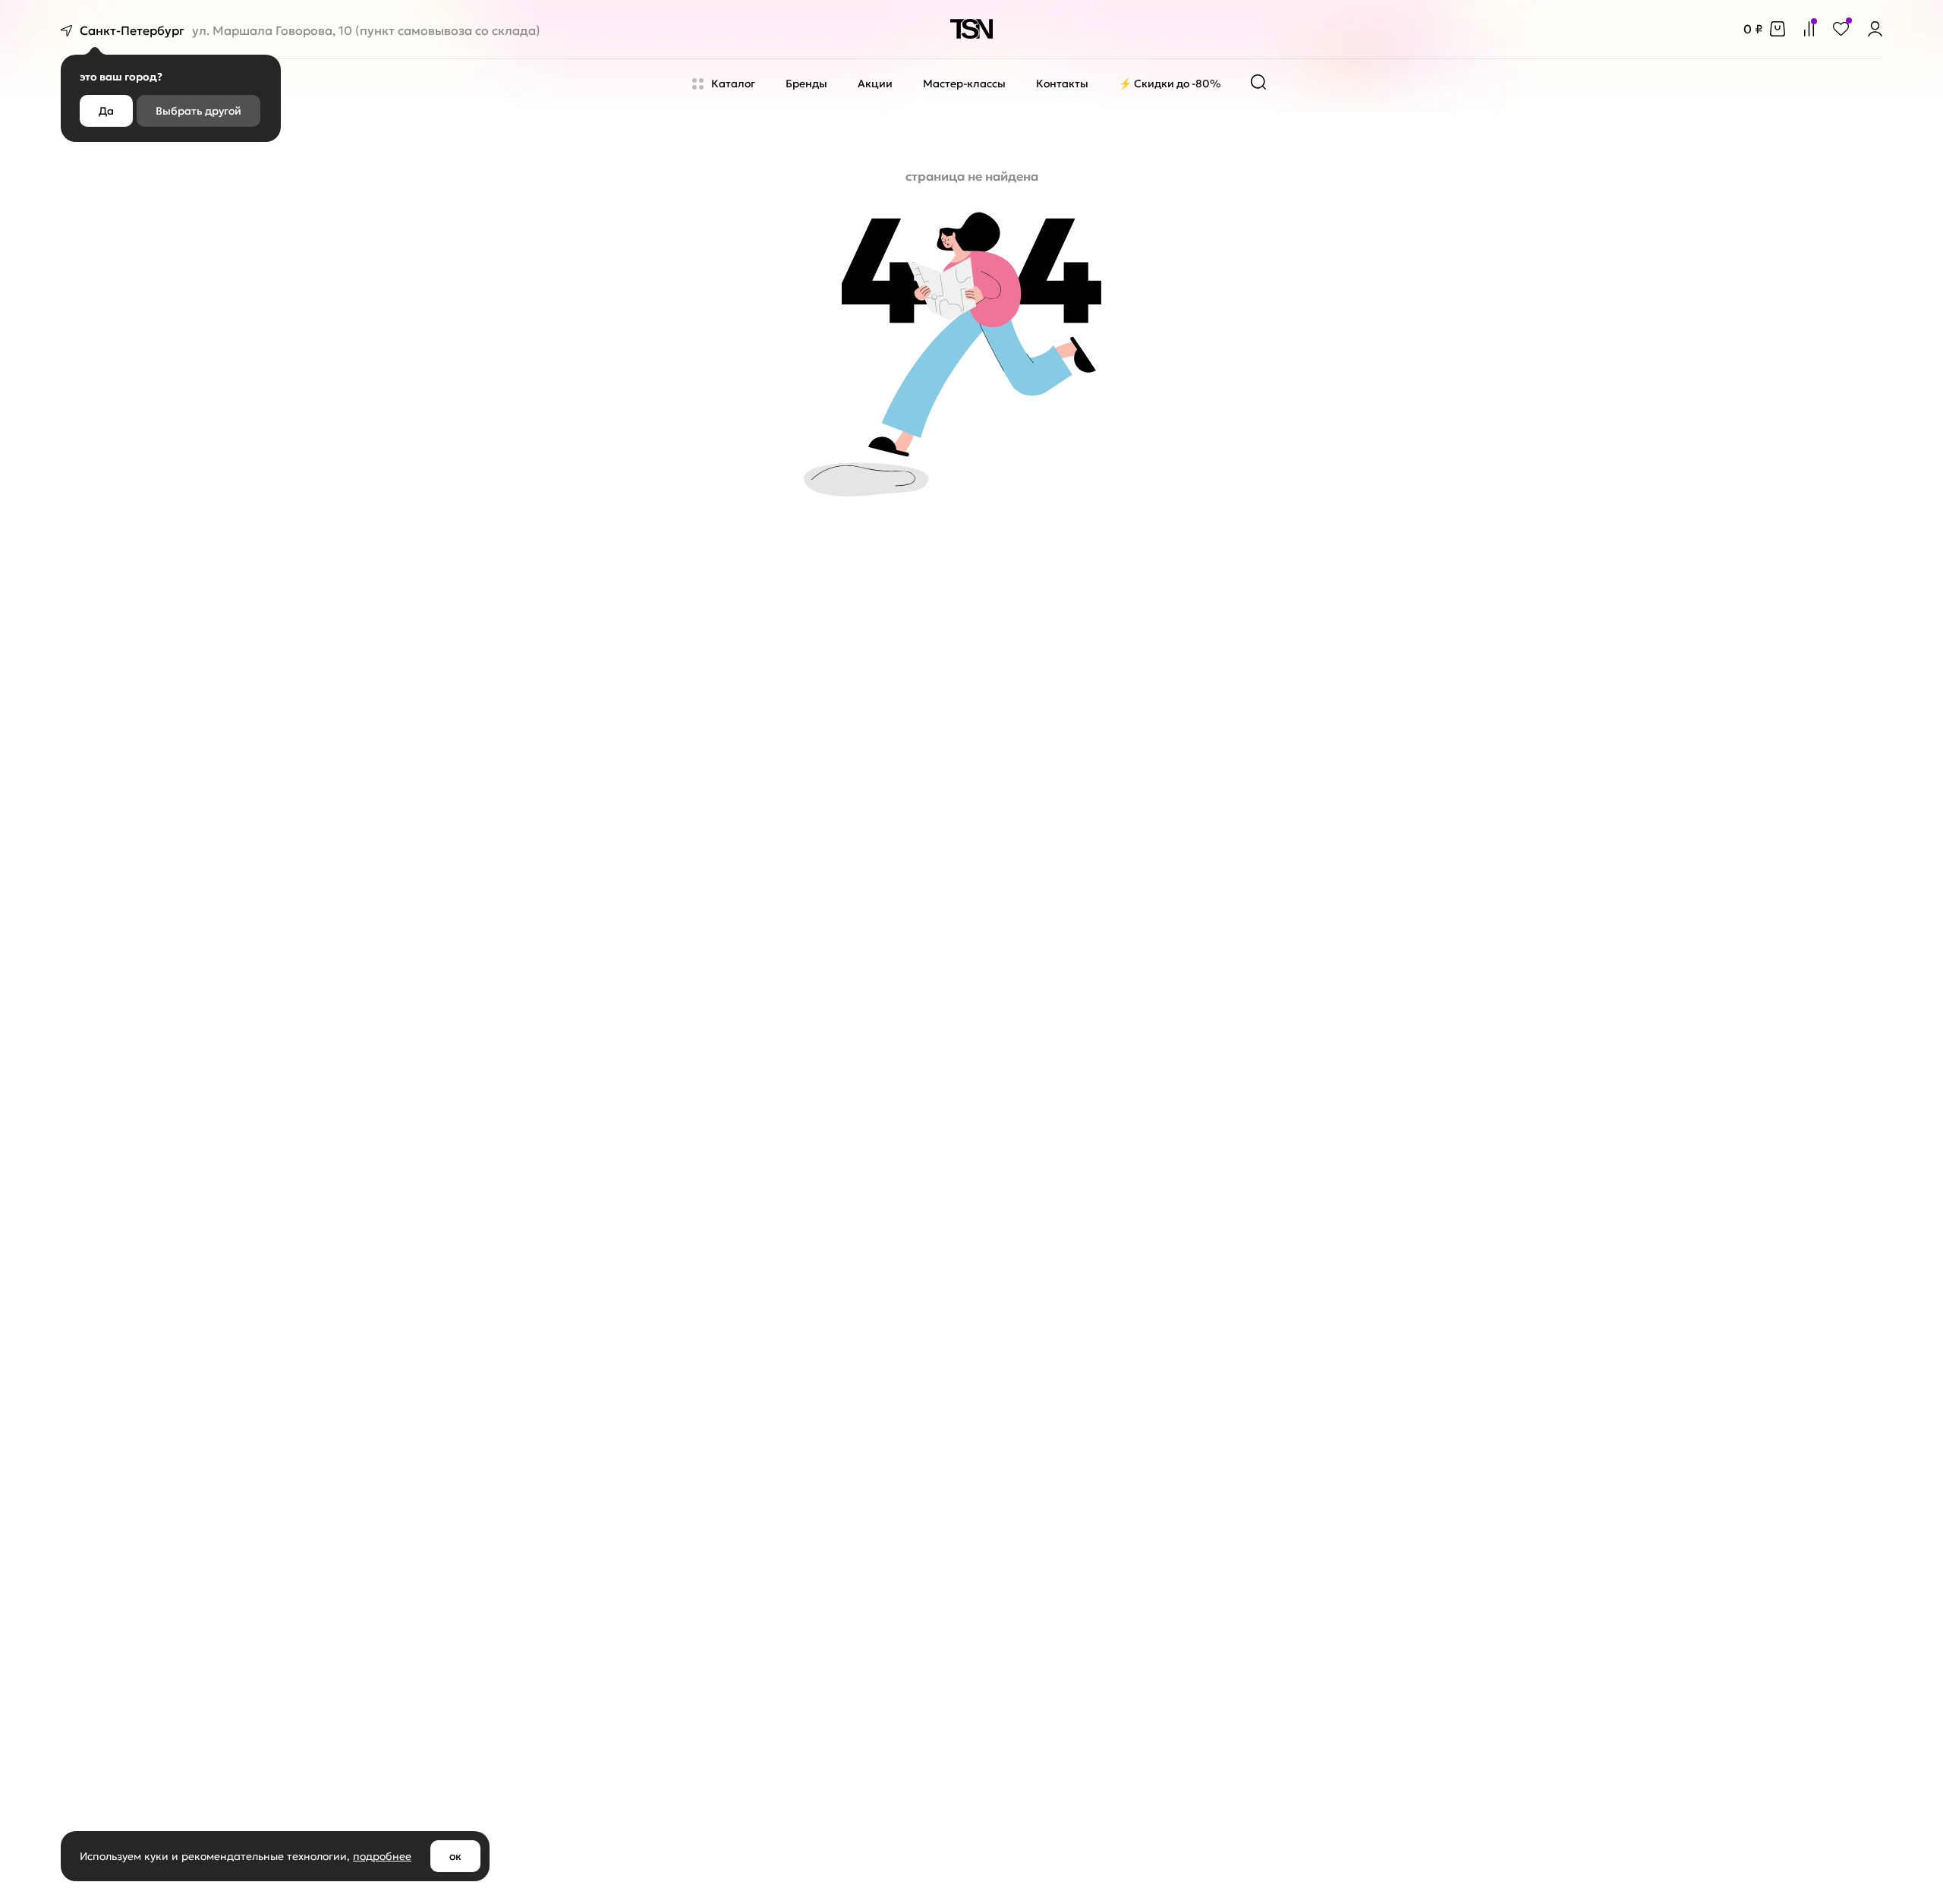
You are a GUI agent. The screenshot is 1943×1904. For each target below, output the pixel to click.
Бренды (806, 84)
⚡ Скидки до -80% (1170, 84)
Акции (875, 84)
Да (106, 111)
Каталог (733, 84)
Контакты (1062, 84)
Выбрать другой (198, 111)
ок (455, 1856)
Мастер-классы (964, 84)
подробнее (382, 1856)
